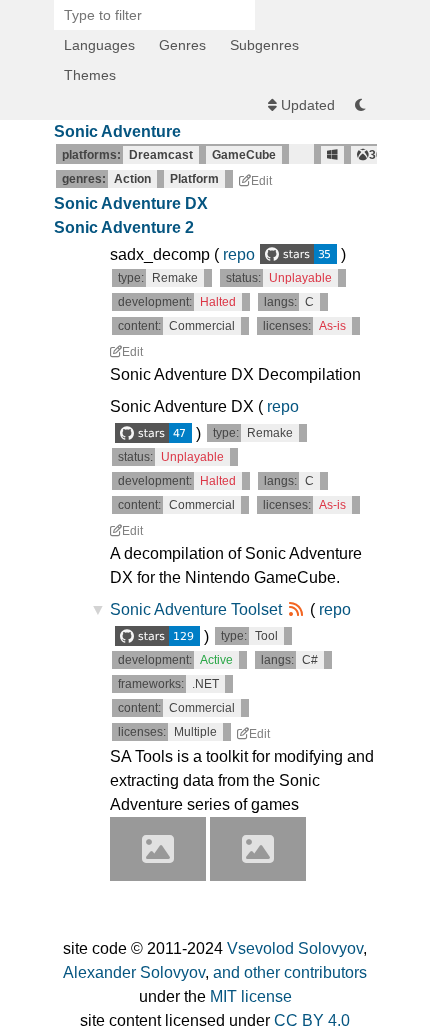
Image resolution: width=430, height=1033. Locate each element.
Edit (261, 181)
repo (239, 254)
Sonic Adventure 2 (124, 227)
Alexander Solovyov (134, 972)
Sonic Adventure (117, 131)
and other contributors (290, 972)
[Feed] (296, 609)
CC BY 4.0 (312, 1020)
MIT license (251, 996)
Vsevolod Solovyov (295, 948)
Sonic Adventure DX (131, 203)
